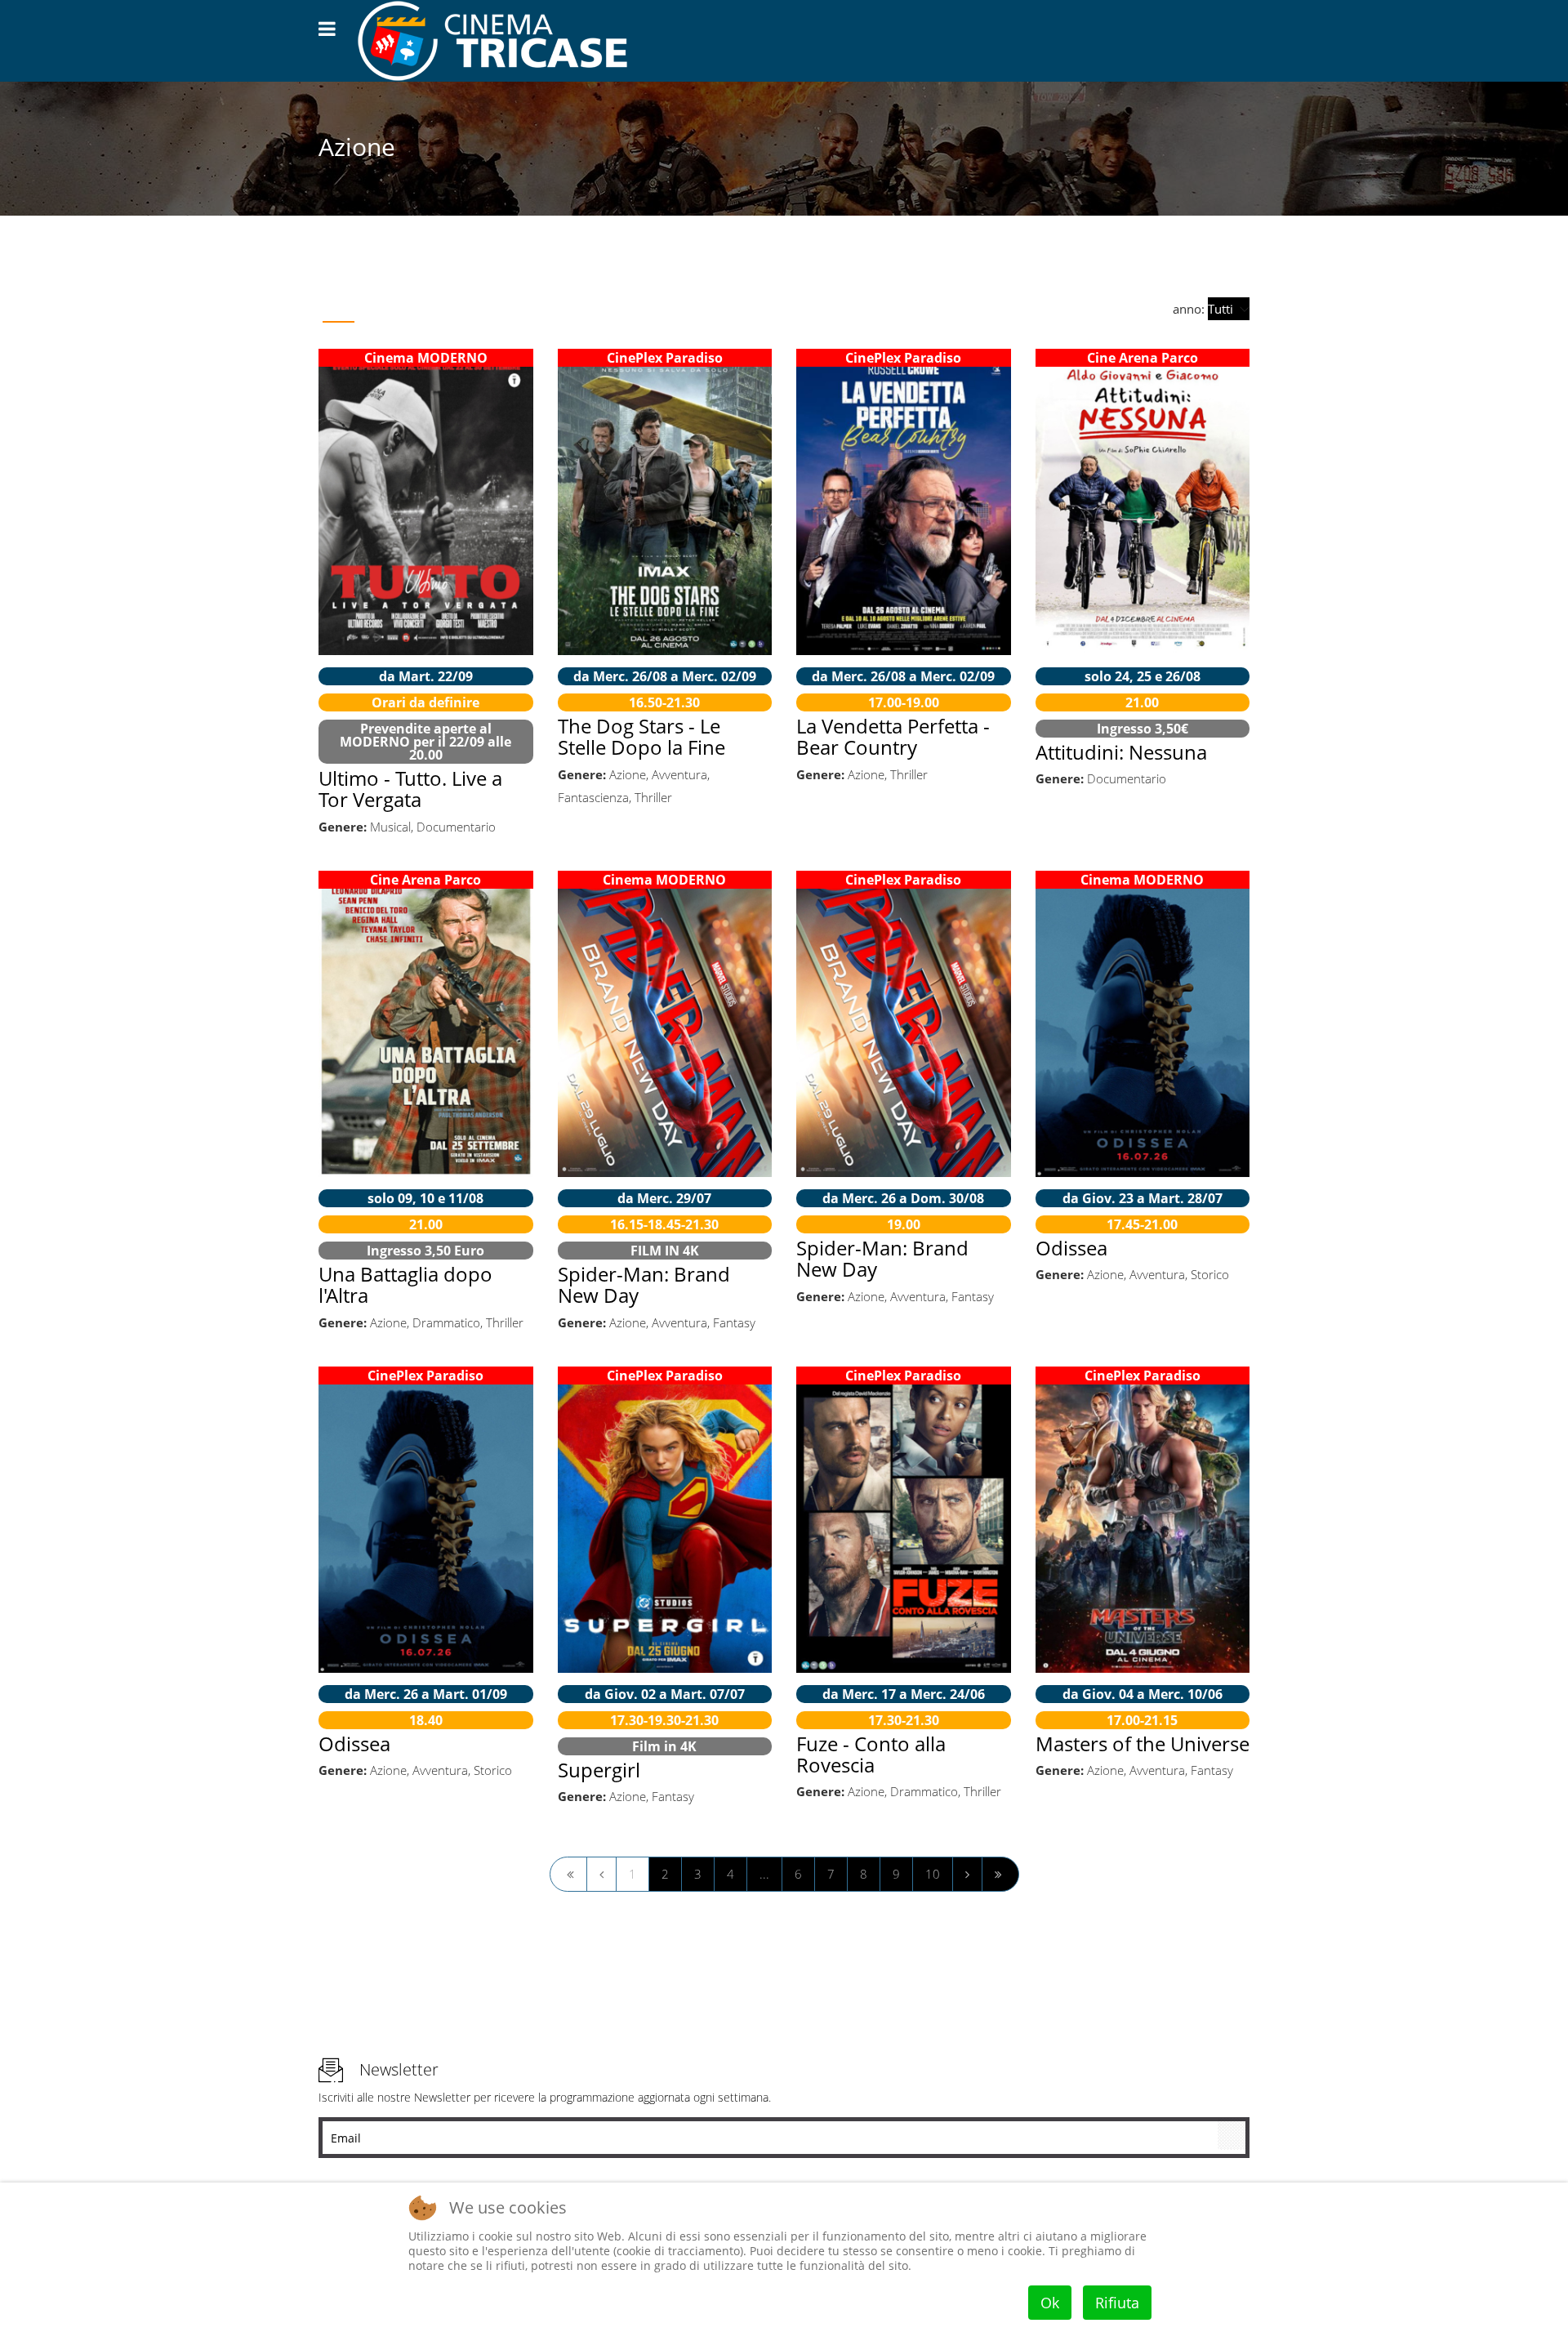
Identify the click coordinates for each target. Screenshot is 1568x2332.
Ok (1050, 2303)
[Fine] (1000, 1874)
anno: (1190, 309)
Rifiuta (1117, 2303)
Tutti (339, 309)
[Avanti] (967, 1874)
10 (933, 1874)
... (764, 1874)
